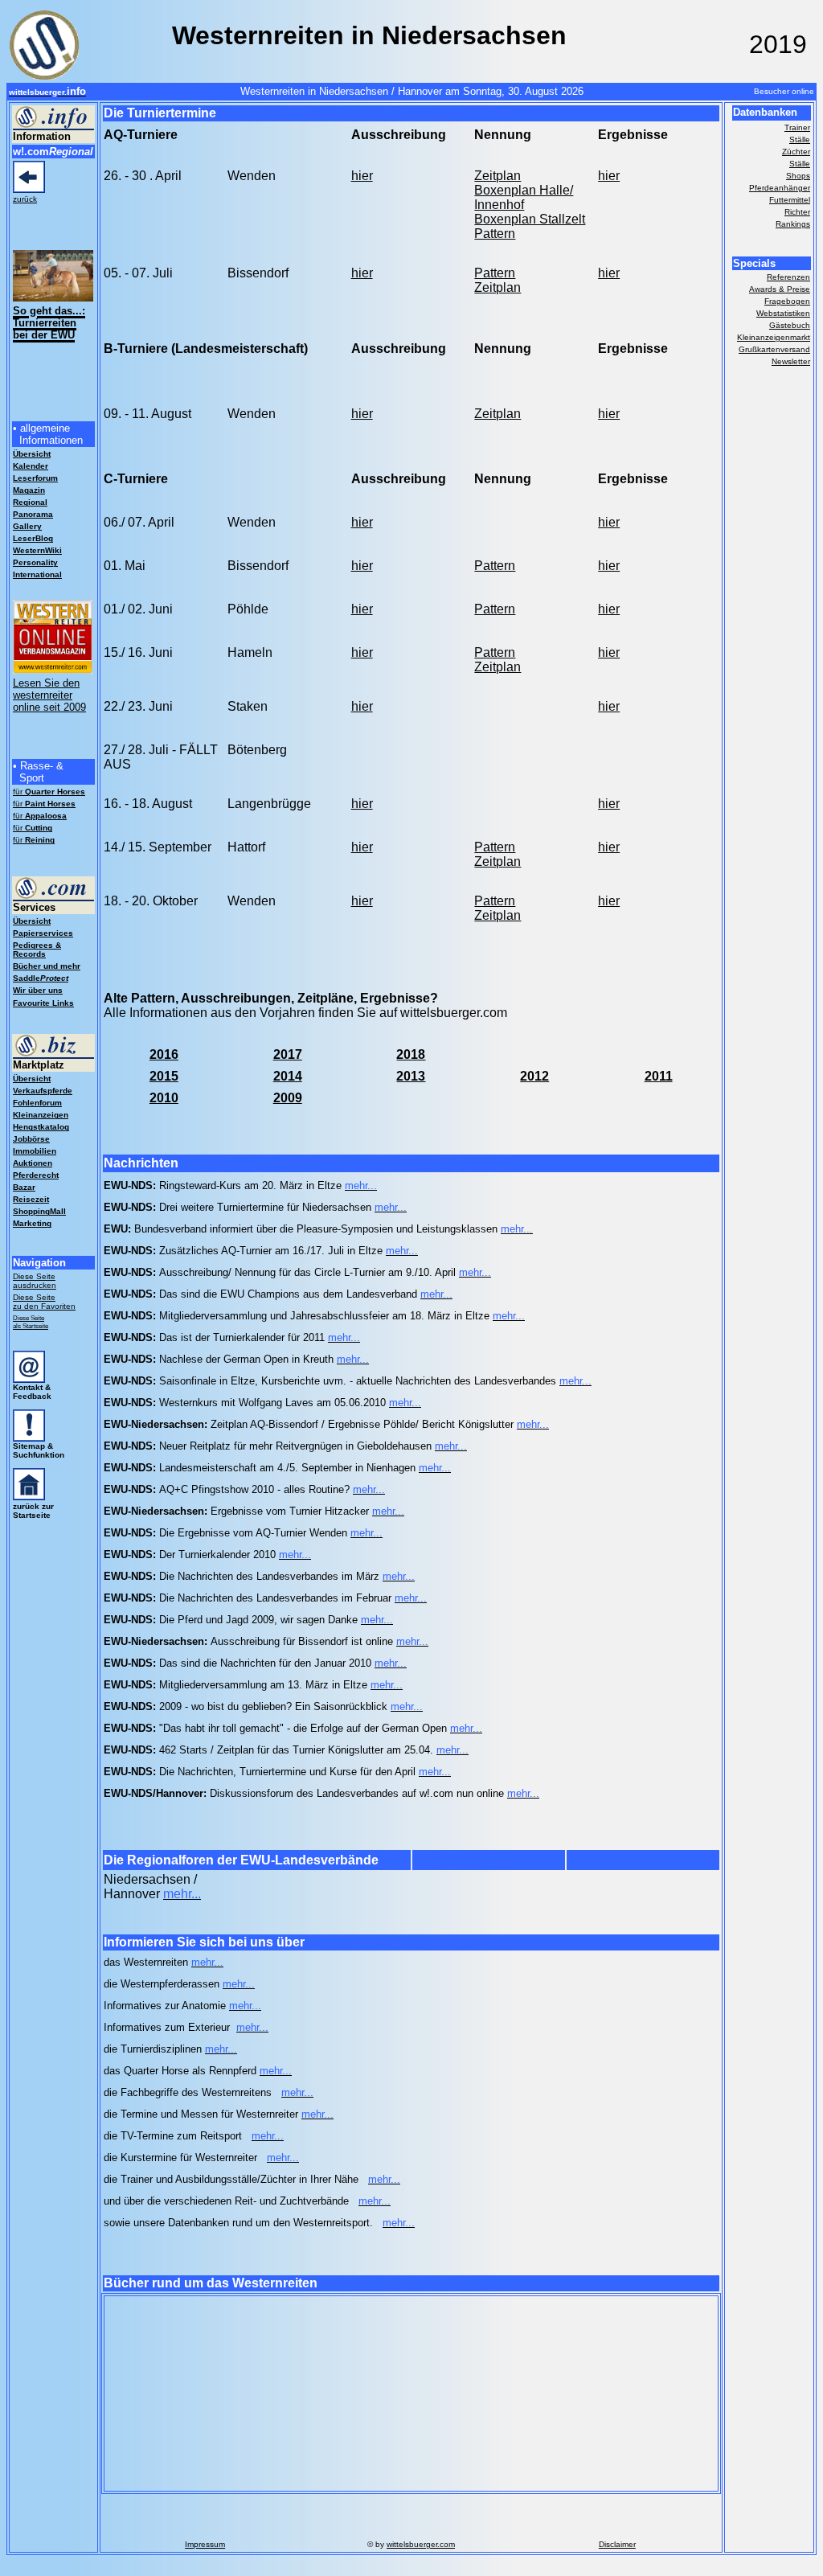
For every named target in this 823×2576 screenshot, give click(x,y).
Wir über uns (38, 990)
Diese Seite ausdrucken (35, 1281)
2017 (288, 1054)
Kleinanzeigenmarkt (774, 337)
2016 (164, 1054)
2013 (411, 1076)
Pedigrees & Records (37, 950)
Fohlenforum (37, 1103)
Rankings (793, 224)
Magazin (29, 490)
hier (609, 652)
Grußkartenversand (774, 349)
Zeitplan (497, 176)
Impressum (205, 2544)
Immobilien (35, 1151)
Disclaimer (617, 2544)
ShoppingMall (39, 1211)
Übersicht (32, 921)
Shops (798, 176)
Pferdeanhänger (780, 188)
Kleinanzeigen (41, 1115)
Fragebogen (787, 301)
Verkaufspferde (43, 1091)
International (37, 574)
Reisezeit (31, 1199)
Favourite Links (43, 1003)
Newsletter (791, 361)
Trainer (797, 127)
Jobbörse (31, 1139)
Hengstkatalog (41, 1127)
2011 (659, 1076)
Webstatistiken (783, 313)
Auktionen (33, 1163)
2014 (288, 1076)
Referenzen (788, 277)
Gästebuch (790, 325)
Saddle (41, 978)
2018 (411, 1054)
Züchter (796, 152)
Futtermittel (790, 200)
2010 (164, 1098)
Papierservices (43, 933)
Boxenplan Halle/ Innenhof (524, 197)
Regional (30, 502)
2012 (534, 1076)
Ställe (800, 139)
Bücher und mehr (47, 966)
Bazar (24, 1187)
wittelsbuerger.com (421, 2544)
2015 (164, 1076)
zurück (25, 199)
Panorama (33, 514)
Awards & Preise (780, 289)
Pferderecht (36, 1175)
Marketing (32, 1223)
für (49, 792)
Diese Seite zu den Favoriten (44, 1302)
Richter (797, 212)
